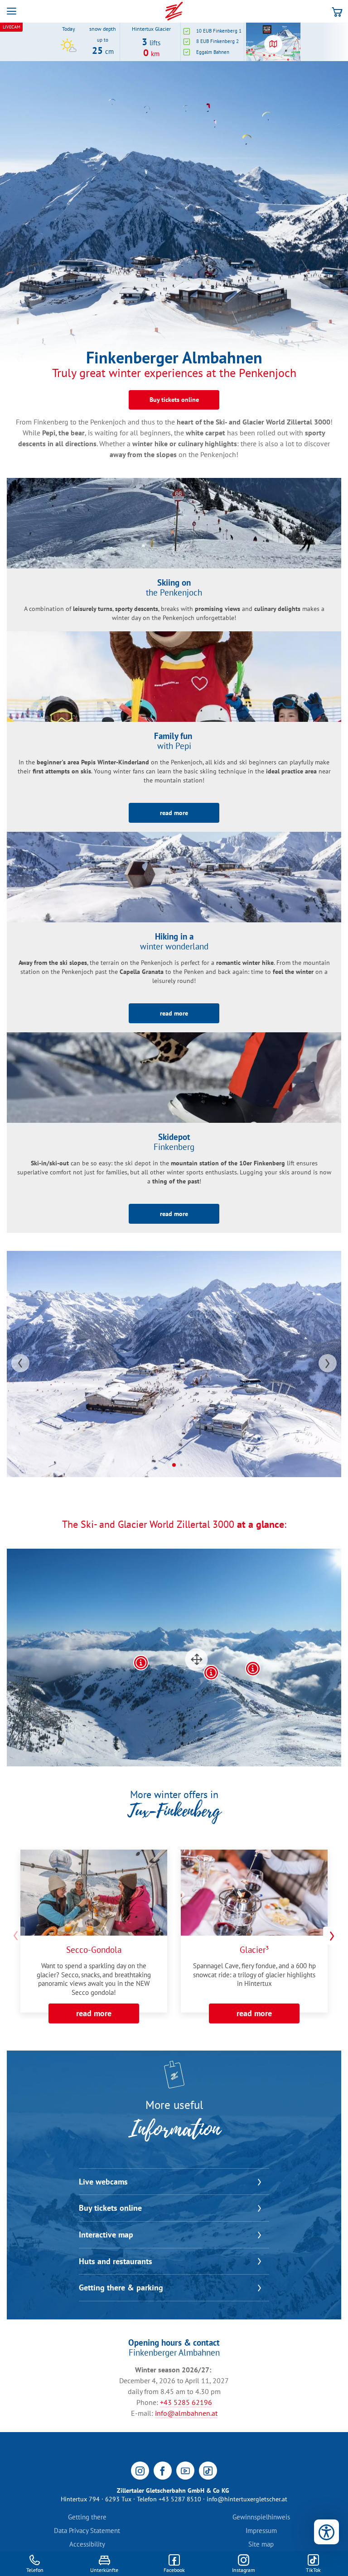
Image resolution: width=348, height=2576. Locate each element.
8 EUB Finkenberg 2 (217, 41)
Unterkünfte (104, 2570)
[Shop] (337, 11)
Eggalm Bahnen (213, 52)
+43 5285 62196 (186, 2402)
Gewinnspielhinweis (261, 2517)
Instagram (244, 2570)
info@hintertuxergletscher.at (247, 2499)
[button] (11, 11)
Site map (261, 2544)
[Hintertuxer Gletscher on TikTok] (208, 2471)
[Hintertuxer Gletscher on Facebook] (163, 2471)
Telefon (35, 2570)
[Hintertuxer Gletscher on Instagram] (140, 2471)
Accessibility (87, 2544)
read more (94, 2013)
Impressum (261, 2531)
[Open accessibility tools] (326, 2532)
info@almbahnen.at (186, 2413)
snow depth (103, 29)
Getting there (87, 2517)
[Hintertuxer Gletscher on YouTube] (185, 2471)
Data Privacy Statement (87, 2531)
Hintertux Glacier (151, 29)
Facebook (174, 2570)
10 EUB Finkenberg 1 (219, 31)
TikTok (313, 2570)
